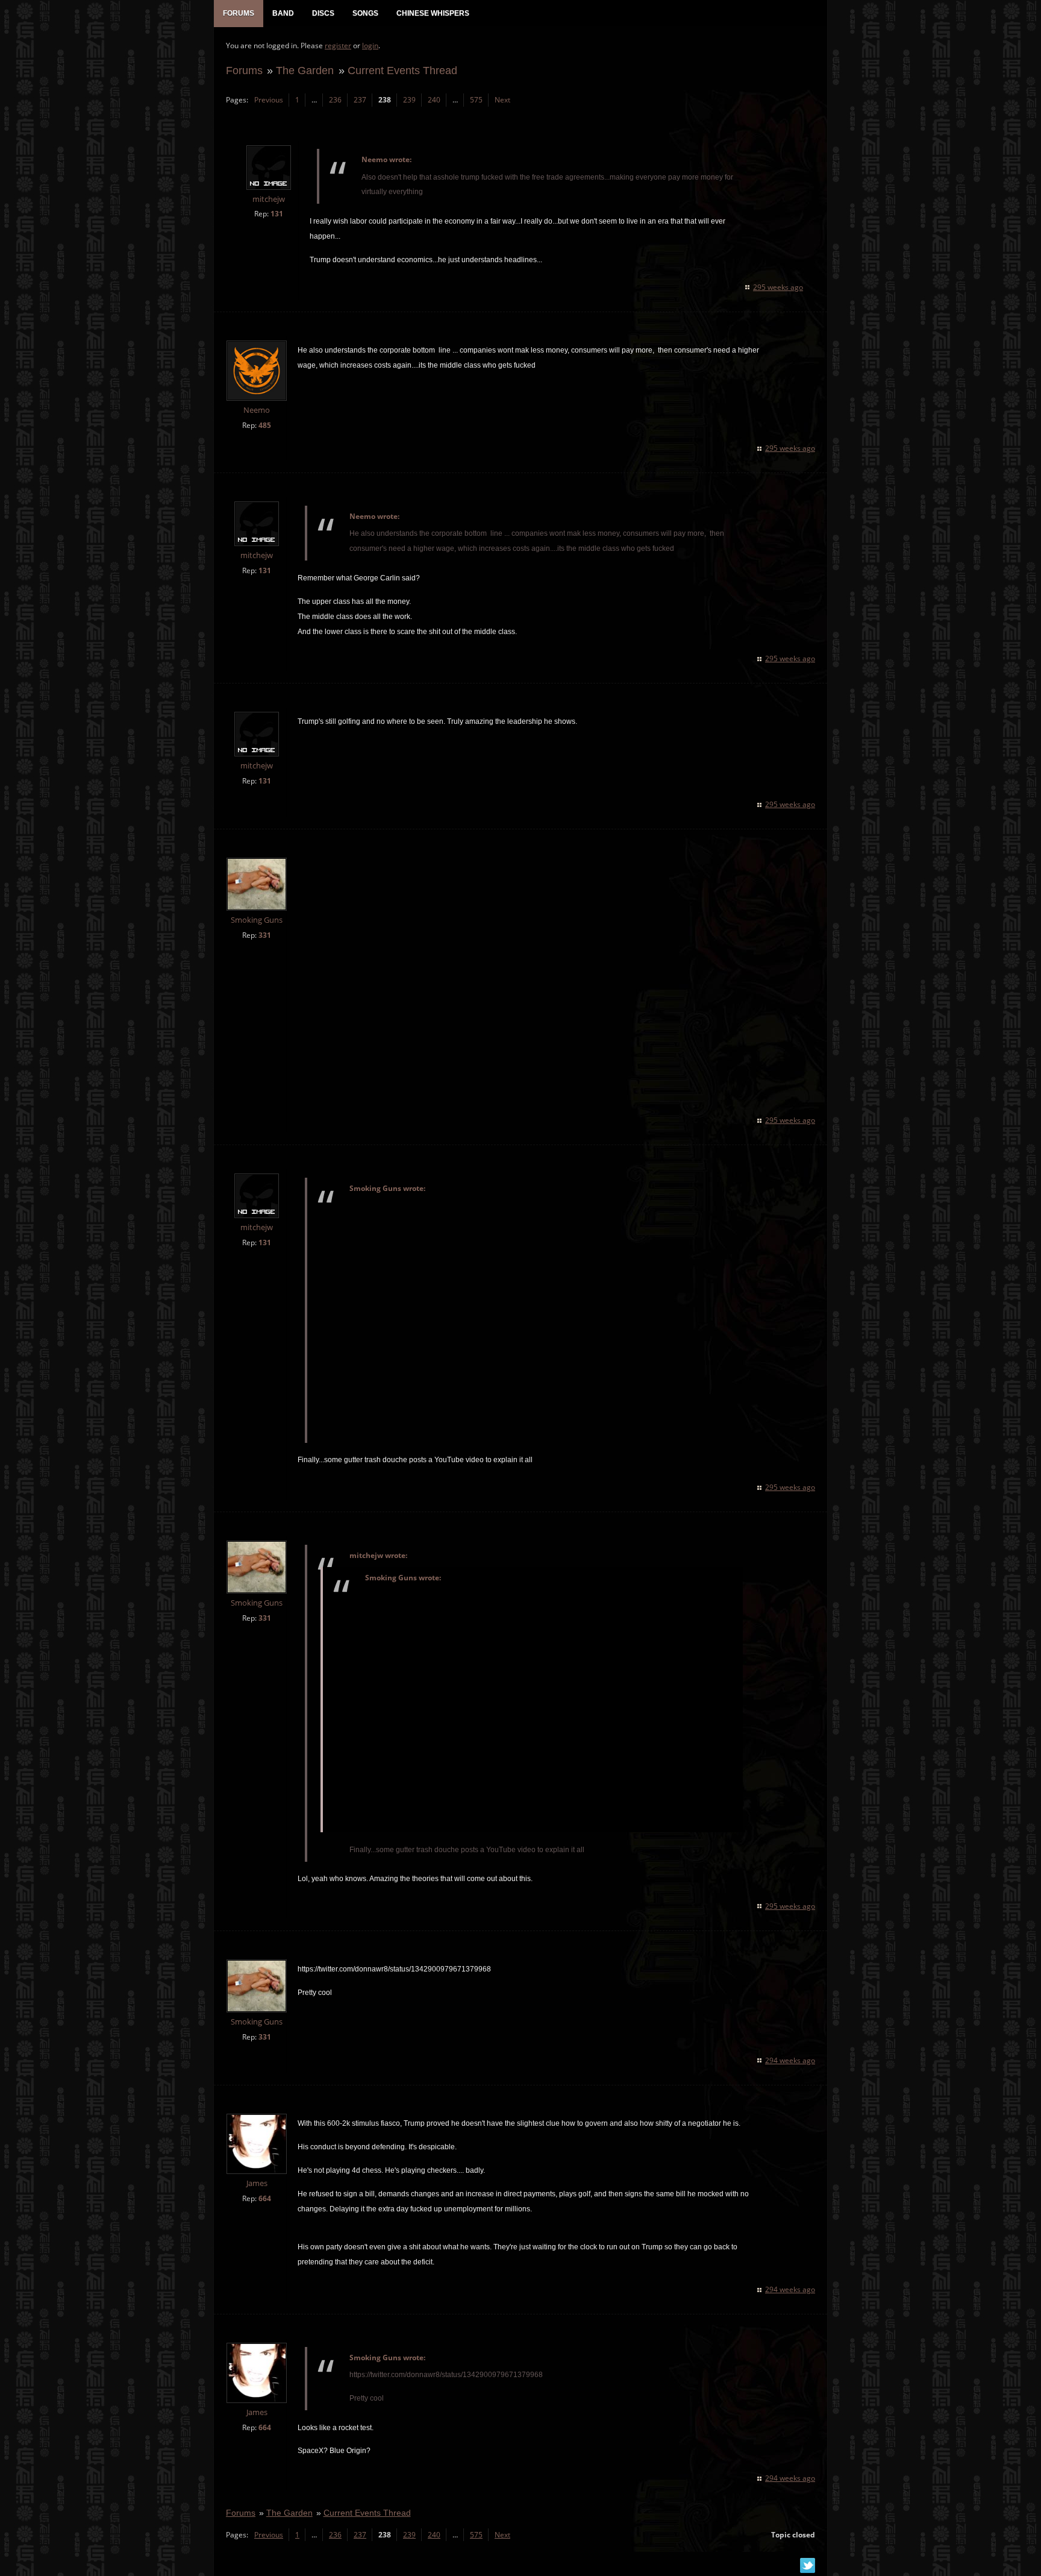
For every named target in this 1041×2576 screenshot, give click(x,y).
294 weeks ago (790, 2060)
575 (476, 100)
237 (360, 100)
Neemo (257, 410)
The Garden (305, 70)
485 (265, 425)
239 (409, 100)
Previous (269, 100)
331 (265, 935)
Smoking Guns (257, 920)
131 (277, 214)
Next (502, 100)
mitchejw (269, 199)
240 (434, 100)
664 (265, 2198)
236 (335, 100)
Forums (244, 70)
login (370, 46)
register (338, 46)
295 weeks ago (778, 287)
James (257, 2183)
